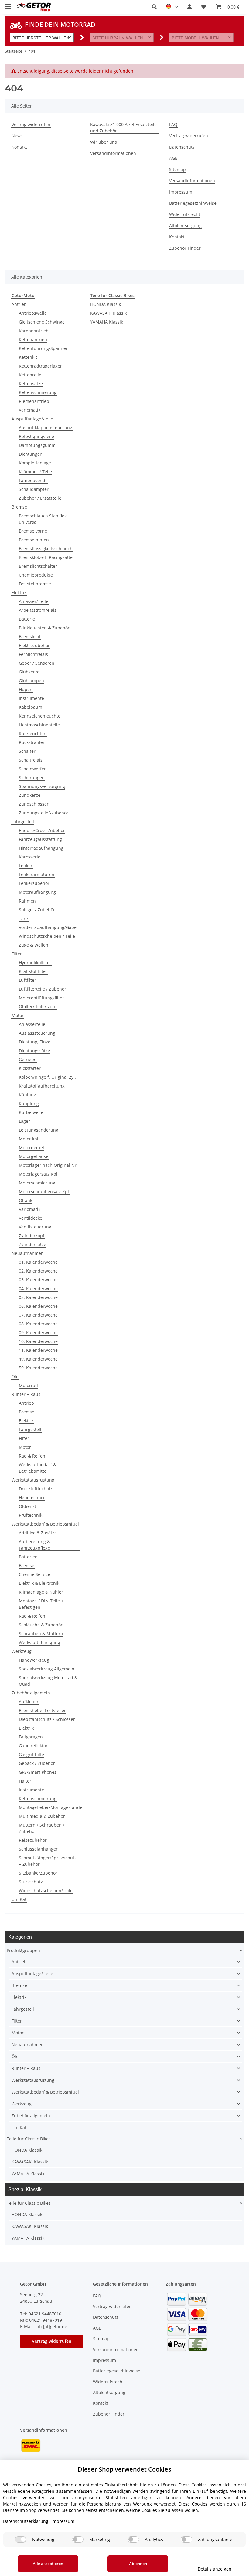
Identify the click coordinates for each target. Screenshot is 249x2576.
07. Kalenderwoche (38, 1315)
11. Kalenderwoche (38, 1350)
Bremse (19, 507)
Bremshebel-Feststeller (42, 1710)
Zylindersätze (32, 1244)
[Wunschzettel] (204, 7)
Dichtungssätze (34, 1051)
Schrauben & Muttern (41, 1634)
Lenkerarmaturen (37, 874)
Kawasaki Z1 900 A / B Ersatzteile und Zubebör (123, 128)
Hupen (26, 689)
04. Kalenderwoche (38, 1288)
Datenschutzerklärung (26, 2521)
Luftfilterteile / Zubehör (43, 989)
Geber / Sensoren (37, 663)
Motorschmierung (37, 1183)
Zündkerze (30, 795)
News (17, 136)
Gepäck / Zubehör (37, 1763)
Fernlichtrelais (33, 654)
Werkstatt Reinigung (39, 1642)
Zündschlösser (34, 804)
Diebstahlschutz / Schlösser (47, 1719)
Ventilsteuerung (35, 1227)
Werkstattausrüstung (33, 1480)
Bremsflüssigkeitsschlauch (46, 548)
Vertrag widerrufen (31, 124)
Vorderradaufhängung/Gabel (48, 927)
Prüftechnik (31, 1515)
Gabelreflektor (33, 1746)
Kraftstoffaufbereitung (42, 1086)
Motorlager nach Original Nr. (48, 1165)
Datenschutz (182, 147)
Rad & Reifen (32, 1456)
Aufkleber (29, 1702)
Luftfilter (27, 980)
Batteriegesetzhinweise (193, 203)
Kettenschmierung (38, 392)
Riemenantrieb (34, 401)
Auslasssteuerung (37, 1033)
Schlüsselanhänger (38, 1849)
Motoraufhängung (37, 892)
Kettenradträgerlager (40, 366)
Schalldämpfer (34, 489)
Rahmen (27, 901)
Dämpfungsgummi (38, 445)
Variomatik (30, 410)
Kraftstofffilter (33, 971)
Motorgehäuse (34, 1156)
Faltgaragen (31, 1737)
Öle (15, 1377)
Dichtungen (31, 454)
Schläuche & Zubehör (41, 1625)
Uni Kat (19, 1899)
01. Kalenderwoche (38, 1262)
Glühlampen (31, 681)
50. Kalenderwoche (38, 1368)
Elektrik (19, 593)
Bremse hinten (34, 540)
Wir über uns (104, 142)
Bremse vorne (33, 531)
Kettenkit (28, 357)
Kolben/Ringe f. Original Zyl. (47, 1077)
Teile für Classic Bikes (29, 2139)
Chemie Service (34, 1574)
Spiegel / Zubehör (37, 910)
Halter (25, 1781)
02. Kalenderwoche (38, 1271)
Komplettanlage (35, 463)
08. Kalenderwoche (38, 1324)
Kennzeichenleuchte (40, 716)
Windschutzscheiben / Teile (47, 936)
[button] (154, 7)
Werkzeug (22, 1651)
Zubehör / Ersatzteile (40, 498)
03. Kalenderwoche (38, 1280)
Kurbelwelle (31, 1112)
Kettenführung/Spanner (43, 348)
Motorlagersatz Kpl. (39, 1174)
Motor (18, 1015)
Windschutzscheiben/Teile (46, 1891)
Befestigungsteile (36, 436)
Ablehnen (138, 2564)
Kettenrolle (30, 375)
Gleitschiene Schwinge (42, 322)
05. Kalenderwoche (38, 1297)
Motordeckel (31, 1148)
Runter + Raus (26, 1394)
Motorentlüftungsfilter (41, 998)
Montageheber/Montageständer (51, 1807)
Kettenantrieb (33, 339)
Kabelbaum (31, 707)
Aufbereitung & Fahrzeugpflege (34, 1545)
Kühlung (27, 1095)
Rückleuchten (33, 733)
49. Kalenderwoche (38, 1359)
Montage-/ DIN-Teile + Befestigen (41, 1604)
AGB (173, 158)
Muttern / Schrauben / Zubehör (42, 1828)
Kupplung (29, 1103)
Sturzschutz (31, 1882)
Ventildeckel (31, 1218)
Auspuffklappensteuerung (46, 428)
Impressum (181, 192)
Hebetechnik (32, 1497)
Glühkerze (29, 672)
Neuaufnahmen (28, 1253)
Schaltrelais (31, 760)
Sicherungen (32, 778)
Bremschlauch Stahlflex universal (43, 519)
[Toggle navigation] (8, 4)
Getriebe (28, 1059)
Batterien (28, 1557)
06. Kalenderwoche (38, 1306)
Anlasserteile (32, 1024)
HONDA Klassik (106, 304)
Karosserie (30, 857)
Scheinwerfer (32, 769)
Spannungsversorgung (42, 786)
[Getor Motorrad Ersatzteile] (33, 7)
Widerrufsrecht (185, 214)
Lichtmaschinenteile (39, 725)
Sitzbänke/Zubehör (38, 1873)
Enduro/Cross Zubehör (42, 830)
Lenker (26, 866)
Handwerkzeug (34, 1660)
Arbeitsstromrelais (38, 610)
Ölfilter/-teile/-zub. (38, 1007)
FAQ (173, 124)
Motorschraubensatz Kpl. (44, 1192)
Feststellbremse (35, 584)
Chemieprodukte (36, 575)
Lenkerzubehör (34, 883)
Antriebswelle (33, 313)
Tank (24, 918)
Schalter (27, 751)
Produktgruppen (23, 1950)
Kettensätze (31, 384)
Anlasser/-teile (34, 601)
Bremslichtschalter (38, 566)
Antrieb (19, 304)
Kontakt (19, 147)
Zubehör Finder (185, 248)
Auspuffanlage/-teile (32, 419)
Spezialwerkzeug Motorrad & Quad (48, 1681)
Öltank (26, 1200)
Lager (24, 1121)
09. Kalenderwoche (38, 1333)
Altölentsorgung (185, 226)
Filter (17, 954)
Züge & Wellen (34, 945)
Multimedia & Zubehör (42, 1816)
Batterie (27, 619)
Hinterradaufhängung (41, 848)
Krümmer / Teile (35, 472)
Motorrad (28, 1385)
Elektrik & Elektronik (39, 1583)
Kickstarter (30, 1068)
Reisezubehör (33, 1840)
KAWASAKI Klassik (108, 313)
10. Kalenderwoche (38, 1341)
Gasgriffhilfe (31, 1754)
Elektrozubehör (34, 645)
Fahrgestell (23, 822)
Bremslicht (30, 637)
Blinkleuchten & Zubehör (44, 628)
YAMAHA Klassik (107, 322)
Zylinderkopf (32, 1236)
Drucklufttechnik (36, 1489)
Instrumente (31, 698)
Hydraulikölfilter (35, 963)
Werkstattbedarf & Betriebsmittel (38, 1468)
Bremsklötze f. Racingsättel (46, 557)
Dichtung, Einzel (35, 1042)
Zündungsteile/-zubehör (44, 813)
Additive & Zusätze (38, 1533)
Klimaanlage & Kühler (41, 1592)
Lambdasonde (33, 480)
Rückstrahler (32, 742)
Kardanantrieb (34, 331)
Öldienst (27, 1506)
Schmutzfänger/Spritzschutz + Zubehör (48, 1861)
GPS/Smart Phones (38, 1772)
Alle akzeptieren (48, 2564)
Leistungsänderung (39, 1130)
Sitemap (177, 169)
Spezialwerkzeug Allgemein (47, 1669)
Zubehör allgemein (31, 1693)
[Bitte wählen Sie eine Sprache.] (172, 7)
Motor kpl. (29, 1139)
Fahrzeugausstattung (40, 839)
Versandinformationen (113, 153)
